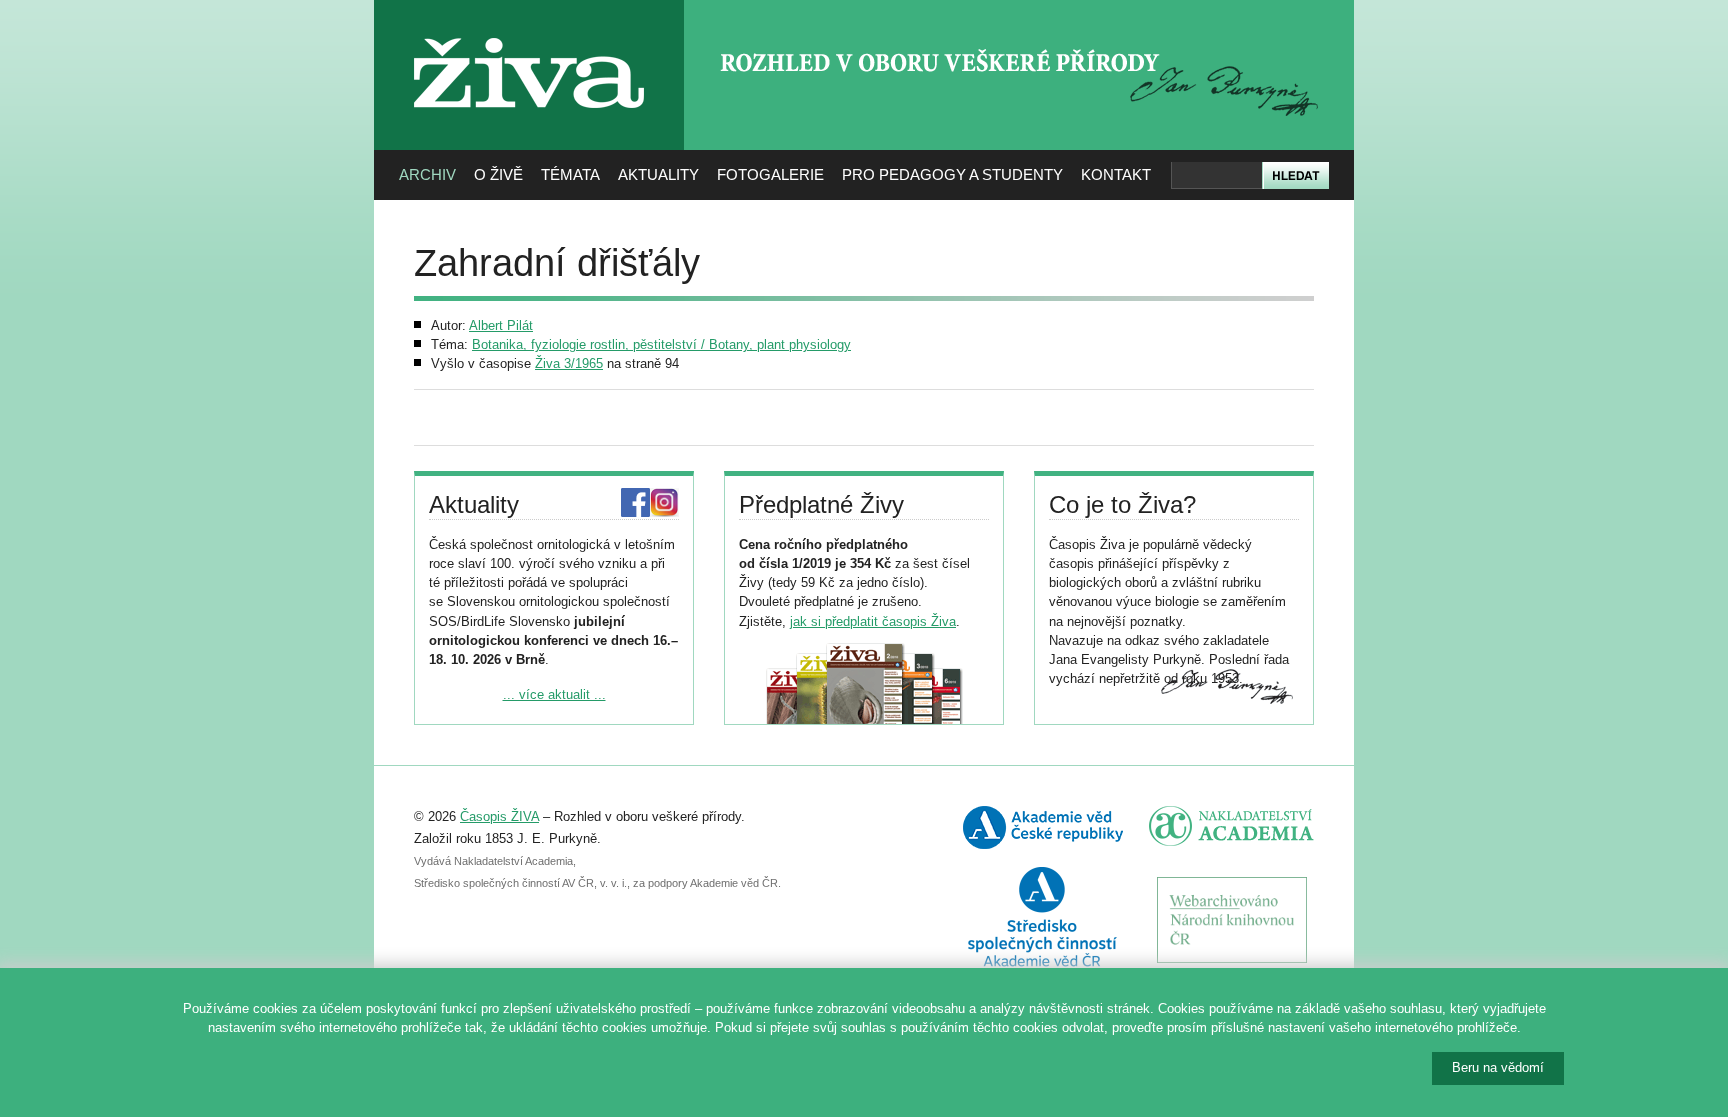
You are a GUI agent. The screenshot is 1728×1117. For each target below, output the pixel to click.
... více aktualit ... (554, 694)
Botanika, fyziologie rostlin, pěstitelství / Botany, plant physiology (661, 344)
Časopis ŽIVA (499, 816)
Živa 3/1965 (569, 363)
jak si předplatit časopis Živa (873, 621)
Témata (570, 174)
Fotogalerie (770, 174)
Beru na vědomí (1498, 1067)
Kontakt (1116, 174)
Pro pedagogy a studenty (952, 174)
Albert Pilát (501, 325)
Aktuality (658, 174)
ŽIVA (529, 30)
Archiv (427, 174)
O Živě (498, 174)
